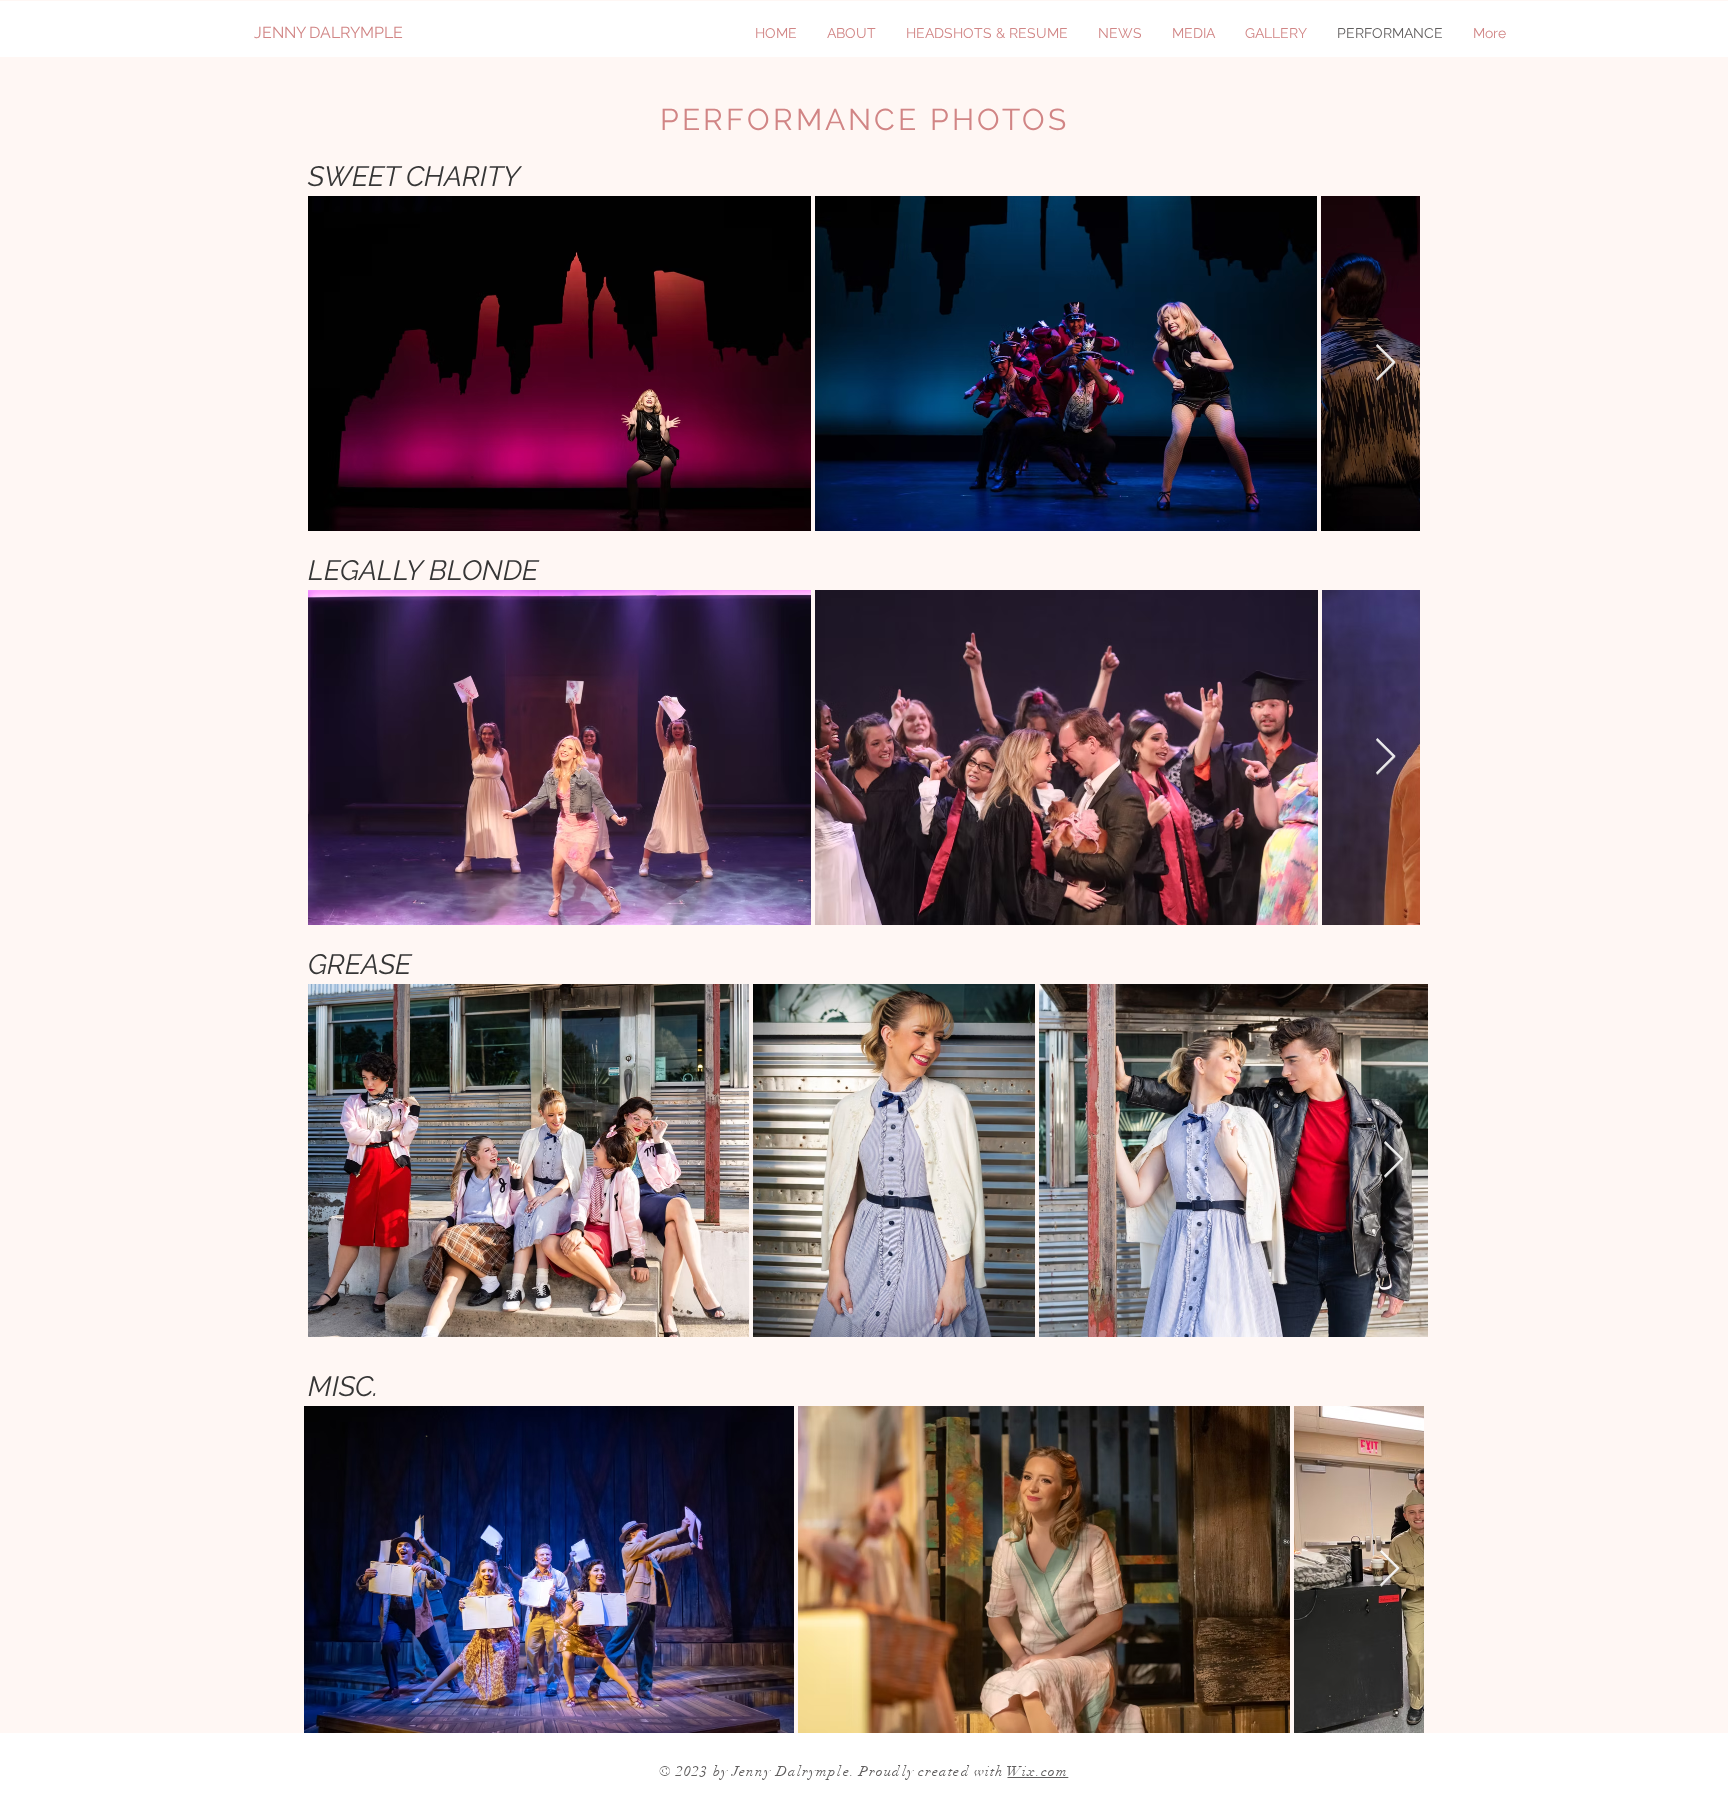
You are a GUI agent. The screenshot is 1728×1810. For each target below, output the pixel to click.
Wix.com (1037, 1771)
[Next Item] (1385, 757)
